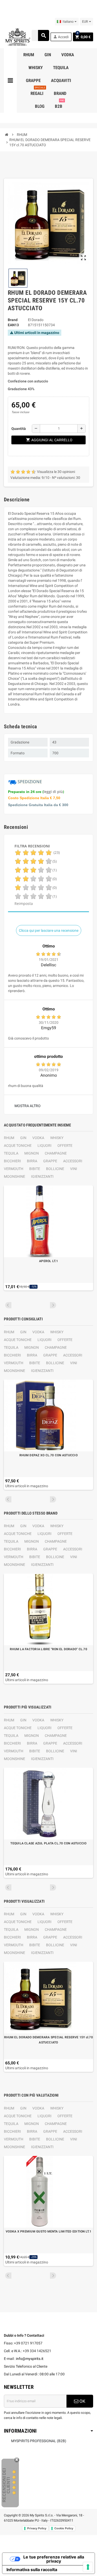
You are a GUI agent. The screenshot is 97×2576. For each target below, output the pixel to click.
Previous (8, 1305)
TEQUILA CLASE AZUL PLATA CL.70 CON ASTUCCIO (48, 1843)
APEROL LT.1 (48, 1261)
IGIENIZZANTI (42, 1176)
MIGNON (32, 1153)
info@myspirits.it (30, 2359)
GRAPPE (50, 1161)
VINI (74, 1169)
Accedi (61, 37)
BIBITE (35, 1169)
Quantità (19, 429)
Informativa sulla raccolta (32, 2570)
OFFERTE (65, 1146)
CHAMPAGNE (56, 1153)
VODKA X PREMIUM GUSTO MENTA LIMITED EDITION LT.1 (48, 2231)
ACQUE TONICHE (18, 1146)
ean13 (13, 325)
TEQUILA (11, 1153)
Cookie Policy (64, 2528)
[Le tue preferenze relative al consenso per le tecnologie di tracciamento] (88, 2567)
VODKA (38, 1138)
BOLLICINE (55, 1169)
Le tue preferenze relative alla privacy (54, 2559)
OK (82, 2401)
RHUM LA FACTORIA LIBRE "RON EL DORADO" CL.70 (48, 1649)
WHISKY (57, 1138)
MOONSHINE (14, 1176)
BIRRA (32, 1161)
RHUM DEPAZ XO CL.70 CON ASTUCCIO (48, 1455)
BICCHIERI (12, 1161)
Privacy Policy (37, 2528)
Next (53, 1305)
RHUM (9, 1138)
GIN (23, 1138)
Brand (13, 320)
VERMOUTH (14, 1169)
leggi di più (53, 792)
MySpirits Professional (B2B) (39, 2441)
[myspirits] (17, 37)
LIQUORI (44, 1146)
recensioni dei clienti (6, 2485)
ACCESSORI (73, 1161)
